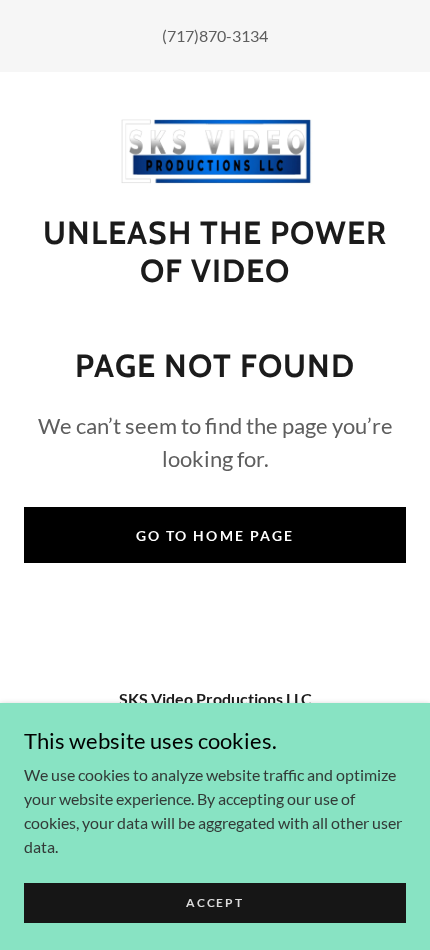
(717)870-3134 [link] (215, 35)
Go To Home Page (214, 535)
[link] (215, 151)
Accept (214, 902)
